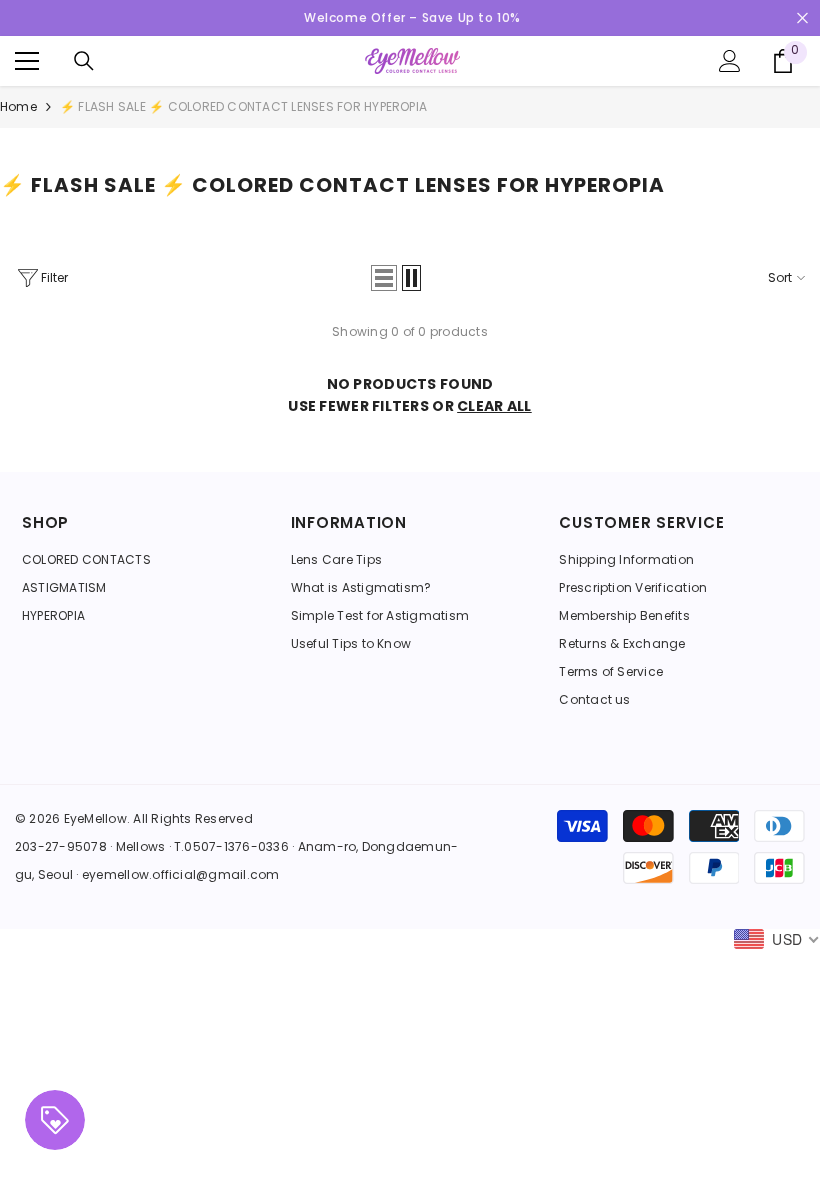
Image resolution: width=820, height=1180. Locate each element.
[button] (384, 278)
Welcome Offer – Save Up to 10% (412, 17)
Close (802, 18)
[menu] (27, 61)
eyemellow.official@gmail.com (181, 874)
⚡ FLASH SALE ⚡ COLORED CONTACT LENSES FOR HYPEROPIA (243, 106)
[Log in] (730, 61)
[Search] (84, 61)
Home (18, 106)
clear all (494, 406)
